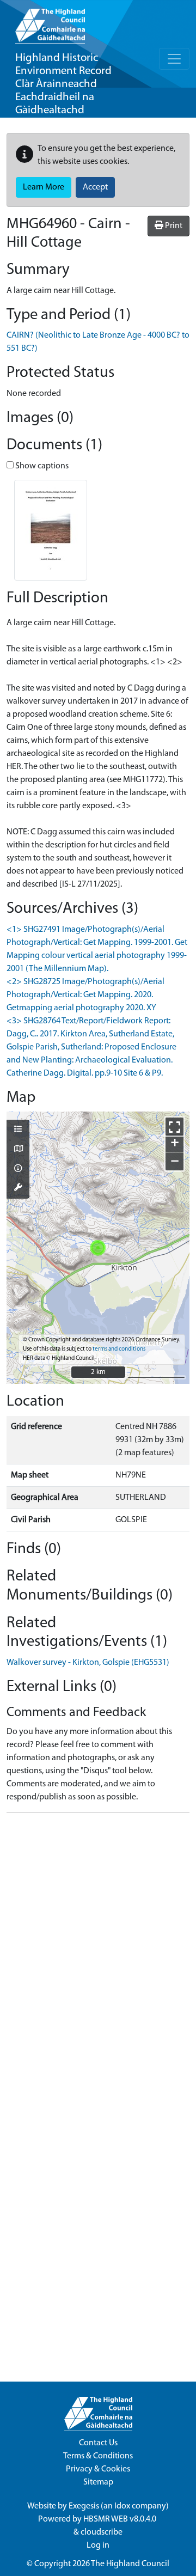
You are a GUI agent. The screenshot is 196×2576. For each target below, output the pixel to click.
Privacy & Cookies (98, 2469)
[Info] (18, 1169)
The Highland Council (130, 2564)
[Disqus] (98, 1958)
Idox (122, 2506)
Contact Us (98, 2443)
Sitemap (98, 2482)
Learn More (44, 187)
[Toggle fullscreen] (174, 1127)
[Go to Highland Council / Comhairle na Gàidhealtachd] (50, 22)
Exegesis (84, 2506)
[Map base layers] (18, 1150)
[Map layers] (18, 1130)
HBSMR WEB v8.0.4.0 (121, 2519)
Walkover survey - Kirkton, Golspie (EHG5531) (88, 1663)
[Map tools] (18, 1188)
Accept (95, 187)
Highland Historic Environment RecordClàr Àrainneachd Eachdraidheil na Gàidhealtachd (63, 84)
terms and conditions (119, 1349)
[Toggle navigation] (174, 59)
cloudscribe (102, 2532)
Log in (98, 2546)
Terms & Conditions (98, 2456)
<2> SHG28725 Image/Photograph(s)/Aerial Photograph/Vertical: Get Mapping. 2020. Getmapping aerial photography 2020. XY (85, 995)
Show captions (41, 466)
